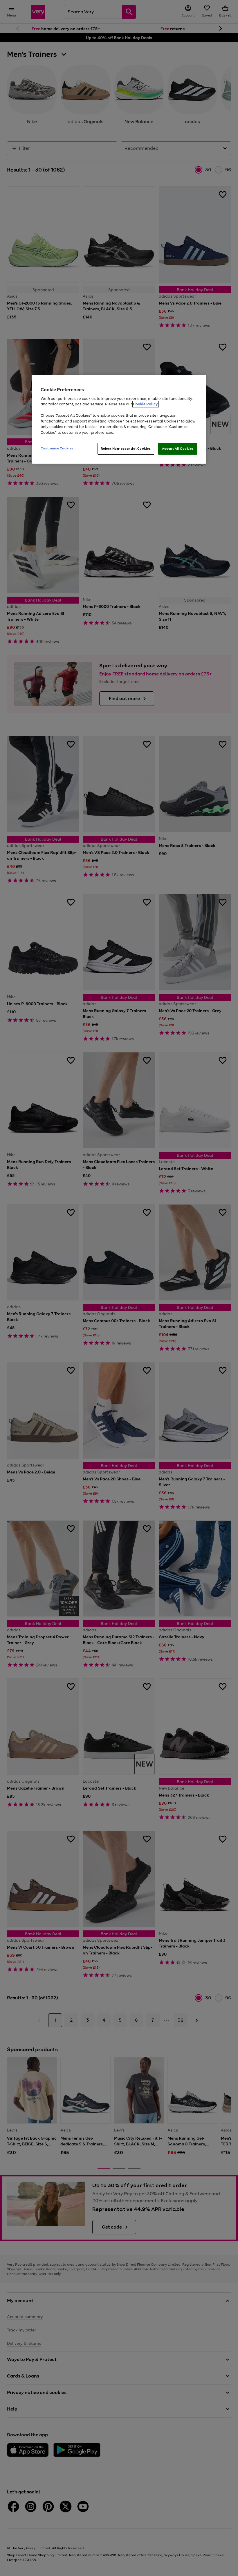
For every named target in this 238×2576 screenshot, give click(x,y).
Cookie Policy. (146, 404)
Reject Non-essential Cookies (126, 449)
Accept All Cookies (178, 449)
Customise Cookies (57, 448)
